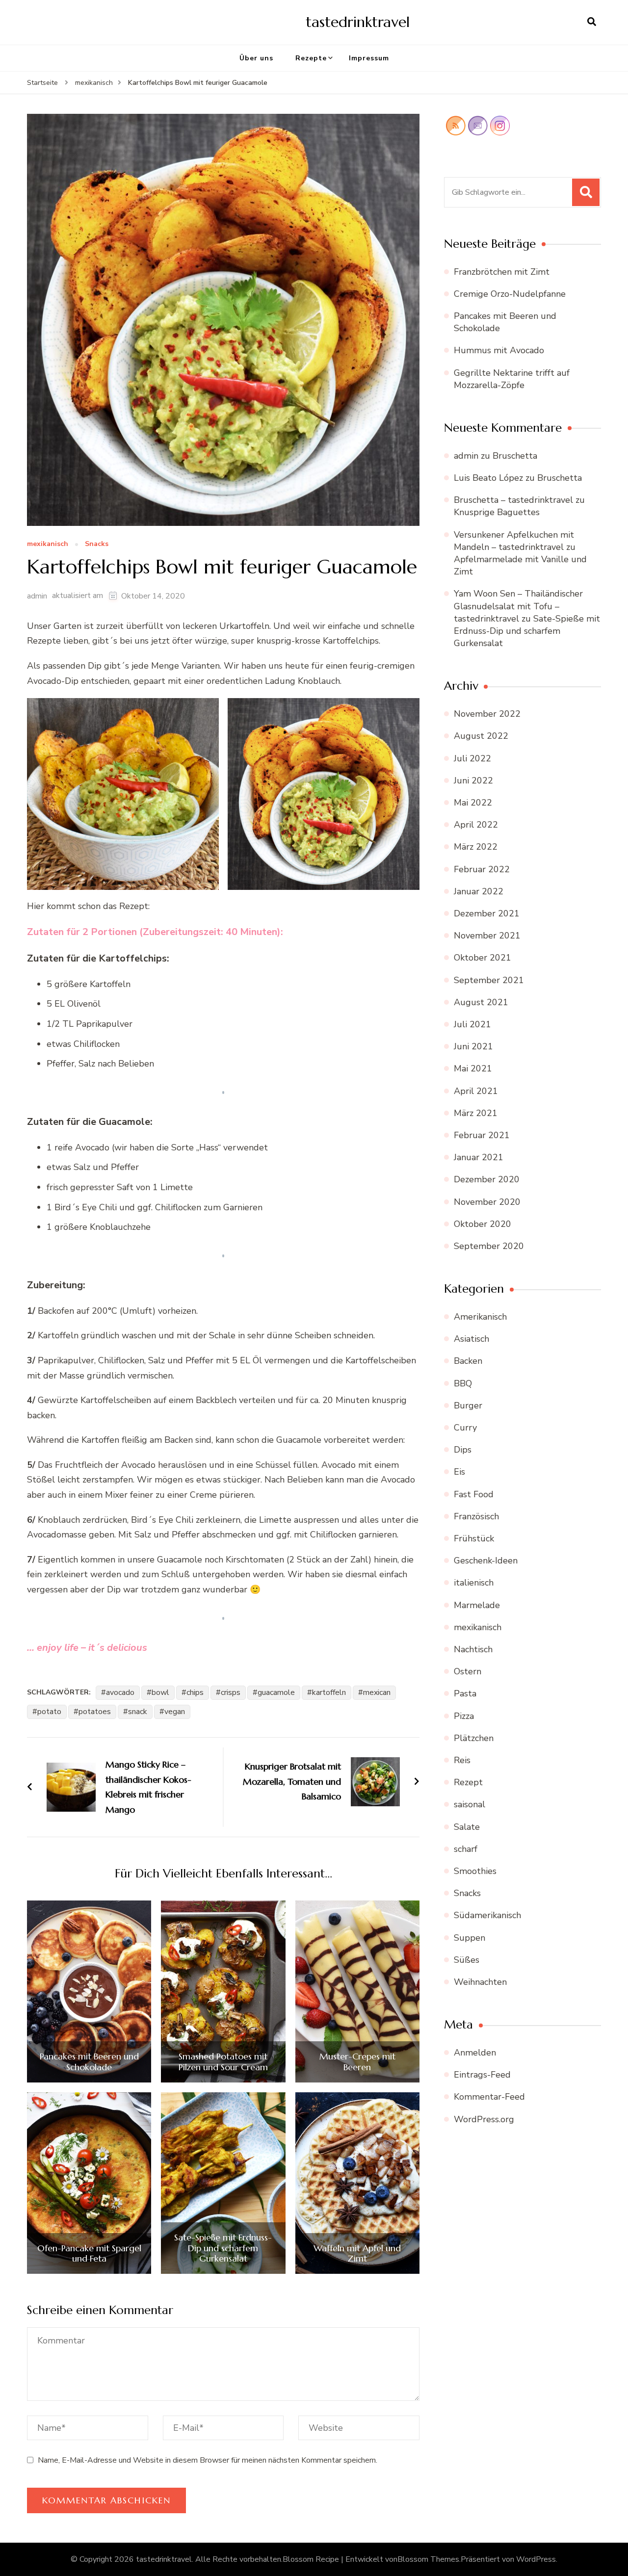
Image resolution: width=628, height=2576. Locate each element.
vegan (175, 1712)
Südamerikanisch (487, 1915)
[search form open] (592, 22)
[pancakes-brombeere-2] (89, 1991)
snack (138, 1712)
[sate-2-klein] (223, 2183)
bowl (160, 1692)
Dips (463, 1450)
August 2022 (481, 736)
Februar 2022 (482, 869)
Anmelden (475, 2053)
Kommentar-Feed (489, 2097)
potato (49, 1712)
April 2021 (476, 1091)
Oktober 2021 (483, 958)
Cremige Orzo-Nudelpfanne (510, 294)
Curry (465, 1428)
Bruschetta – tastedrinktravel (513, 500)
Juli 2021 (472, 1024)
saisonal (470, 1804)
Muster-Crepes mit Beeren (357, 2062)
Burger (468, 1405)
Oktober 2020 (483, 1224)
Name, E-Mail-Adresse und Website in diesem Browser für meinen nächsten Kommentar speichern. (208, 2460)
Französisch (476, 1516)
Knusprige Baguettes (497, 512)
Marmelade (477, 1605)
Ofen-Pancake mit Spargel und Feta (89, 2253)
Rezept (468, 1782)
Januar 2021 (479, 1157)
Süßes (467, 1960)
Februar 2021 (482, 1135)
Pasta (465, 1693)
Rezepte (311, 58)
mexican (377, 1692)
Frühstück (474, 1538)
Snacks (97, 544)
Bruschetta (515, 456)
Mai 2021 (473, 1068)
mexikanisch (48, 544)
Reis (462, 1760)
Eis (459, 1472)
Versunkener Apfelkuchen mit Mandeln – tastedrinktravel (514, 541)
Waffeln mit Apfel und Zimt (357, 2253)
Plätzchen (474, 1738)
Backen (468, 1361)
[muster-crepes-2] (357, 1991)
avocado (120, 1692)
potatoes (95, 1712)
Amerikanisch (480, 1317)
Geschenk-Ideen (486, 1561)
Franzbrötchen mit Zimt (502, 272)
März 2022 (476, 847)
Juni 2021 (473, 1046)
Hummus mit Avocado (499, 350)
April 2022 (476, 825)
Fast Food (474, 1494)
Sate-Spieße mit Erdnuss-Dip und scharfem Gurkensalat (223, 2248)
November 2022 (487, 714)
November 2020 (487, 1202)
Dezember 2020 (487, 1179)
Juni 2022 (473, 781)
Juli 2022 (472, 758)
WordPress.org (484, 2119)
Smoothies (475, 1871)
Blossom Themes (428, 2559)
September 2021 (489, 980)
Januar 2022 (479, 891)
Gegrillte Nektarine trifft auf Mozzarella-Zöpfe (512, 379)
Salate (467, 1827)
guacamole (276, 1692)
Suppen (470, 1938)
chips (195, 1692)
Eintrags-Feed (482, 2075)
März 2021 (476, 1113)
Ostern (468, 1671)
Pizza (464, 1716)
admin (37, 596)
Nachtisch (473, 1649)
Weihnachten (480, 1982)
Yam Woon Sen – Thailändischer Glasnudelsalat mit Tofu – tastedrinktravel (518, 606)
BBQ (463, 1383)
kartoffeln (329, 1692)
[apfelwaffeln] (357, 2183)
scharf (466, 1849)
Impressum (369, 58)
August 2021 (481, 1002)
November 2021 (487, 936)
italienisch (474, 1583)
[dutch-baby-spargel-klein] (89, 2183)
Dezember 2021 (487, 913)
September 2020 (489, 1246)
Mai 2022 (473, 803)
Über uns (256, 58)
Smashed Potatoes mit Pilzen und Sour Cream (223, 2062)
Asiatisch (471, 1339)
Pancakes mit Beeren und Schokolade (89, 2062)
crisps (231, 1692)
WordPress (536, 2559)
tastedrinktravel (358, 22)
